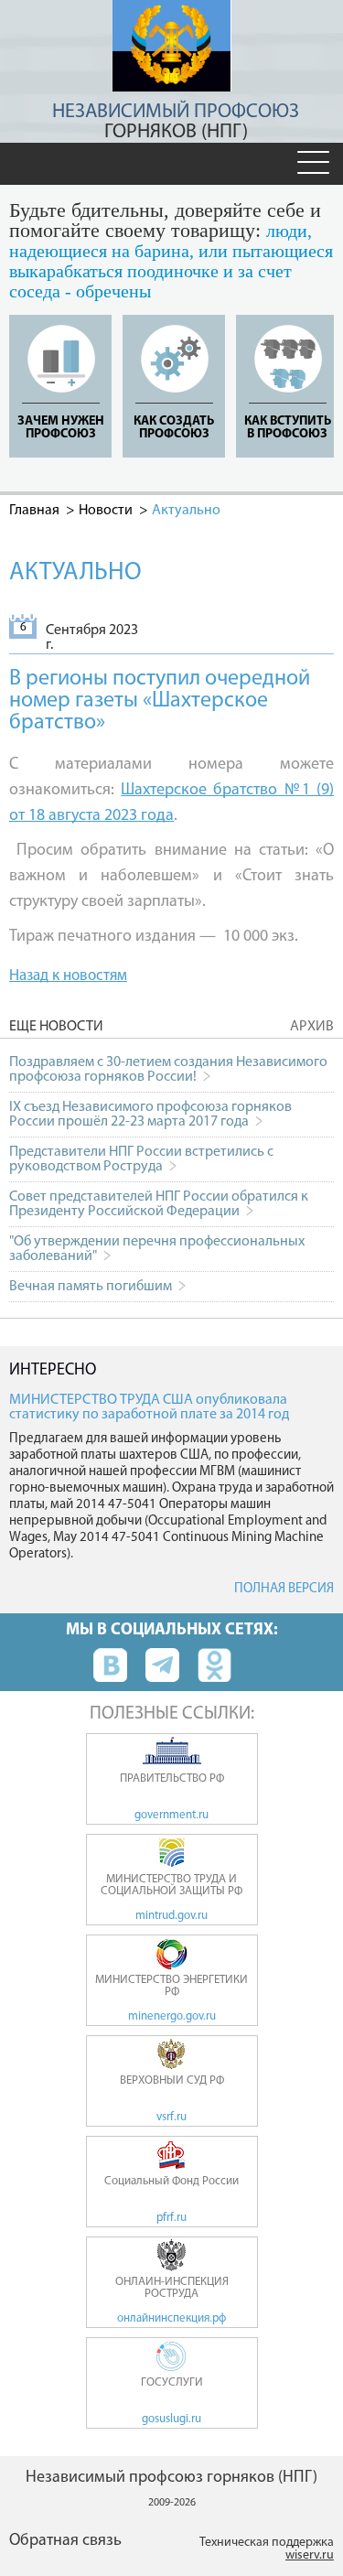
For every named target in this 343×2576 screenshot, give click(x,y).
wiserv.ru (310, 2555)
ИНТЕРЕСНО (53, 1371)
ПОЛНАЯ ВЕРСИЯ (284, 1589)
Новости (106, 511)
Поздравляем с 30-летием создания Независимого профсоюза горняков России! (168, 1070)
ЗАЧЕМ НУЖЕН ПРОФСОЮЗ (61, 428)
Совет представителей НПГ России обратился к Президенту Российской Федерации (159, 1204)
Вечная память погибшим (92, 1287)
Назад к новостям (68, 976)
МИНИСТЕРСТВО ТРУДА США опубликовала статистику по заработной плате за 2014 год (149, 1407)
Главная (34, 511)
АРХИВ (312, 1027)
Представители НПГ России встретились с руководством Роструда (141, 1159)
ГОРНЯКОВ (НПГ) (176, 122)
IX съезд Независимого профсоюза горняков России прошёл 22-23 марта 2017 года (150, 1115)
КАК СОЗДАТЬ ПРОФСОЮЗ (174, 428)
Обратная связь (65, 2541)
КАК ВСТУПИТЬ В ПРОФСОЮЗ (288, 428)
